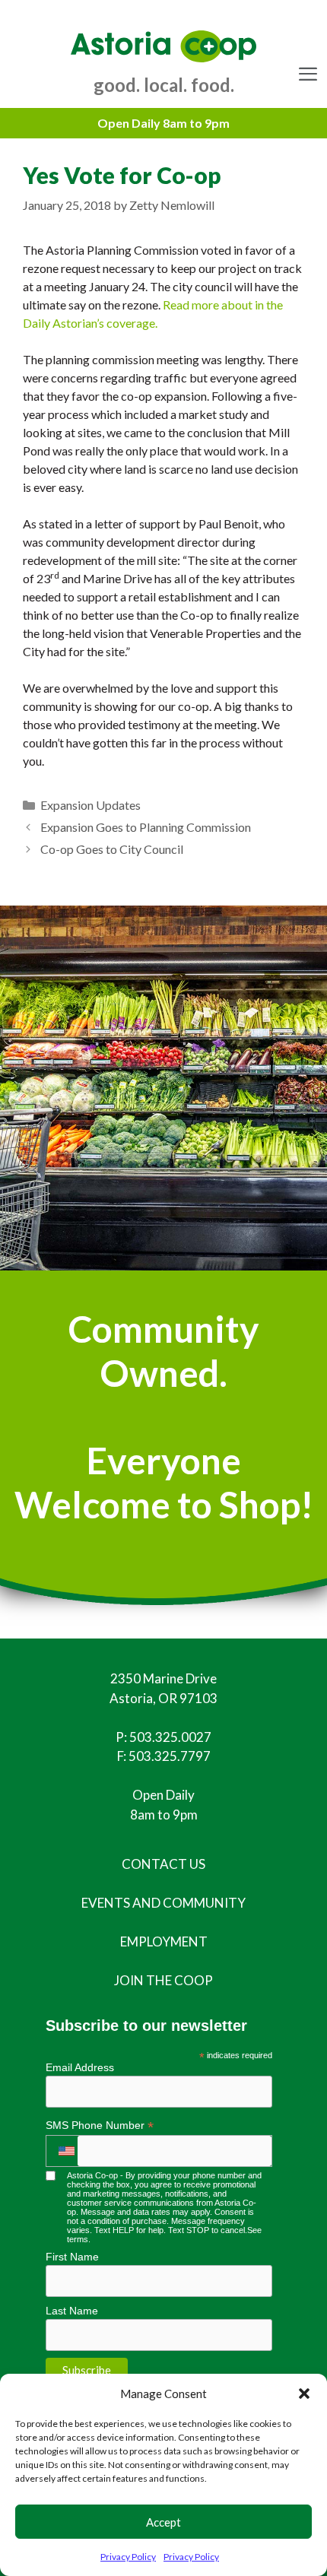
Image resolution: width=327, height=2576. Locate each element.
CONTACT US (163, 1864)
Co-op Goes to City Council (112, 849)
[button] (304, 2394)
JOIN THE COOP (163, 1980)
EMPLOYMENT (164, 1942)
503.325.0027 (170, 1737)
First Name (72, 2257)
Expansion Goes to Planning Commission (146, 827)
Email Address (80, 2067)
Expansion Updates (90, 805)
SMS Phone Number (100, 2126)
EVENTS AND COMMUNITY (163, 1903)
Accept (163, 2522)
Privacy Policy (128, 2557)
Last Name (72, 2311)
